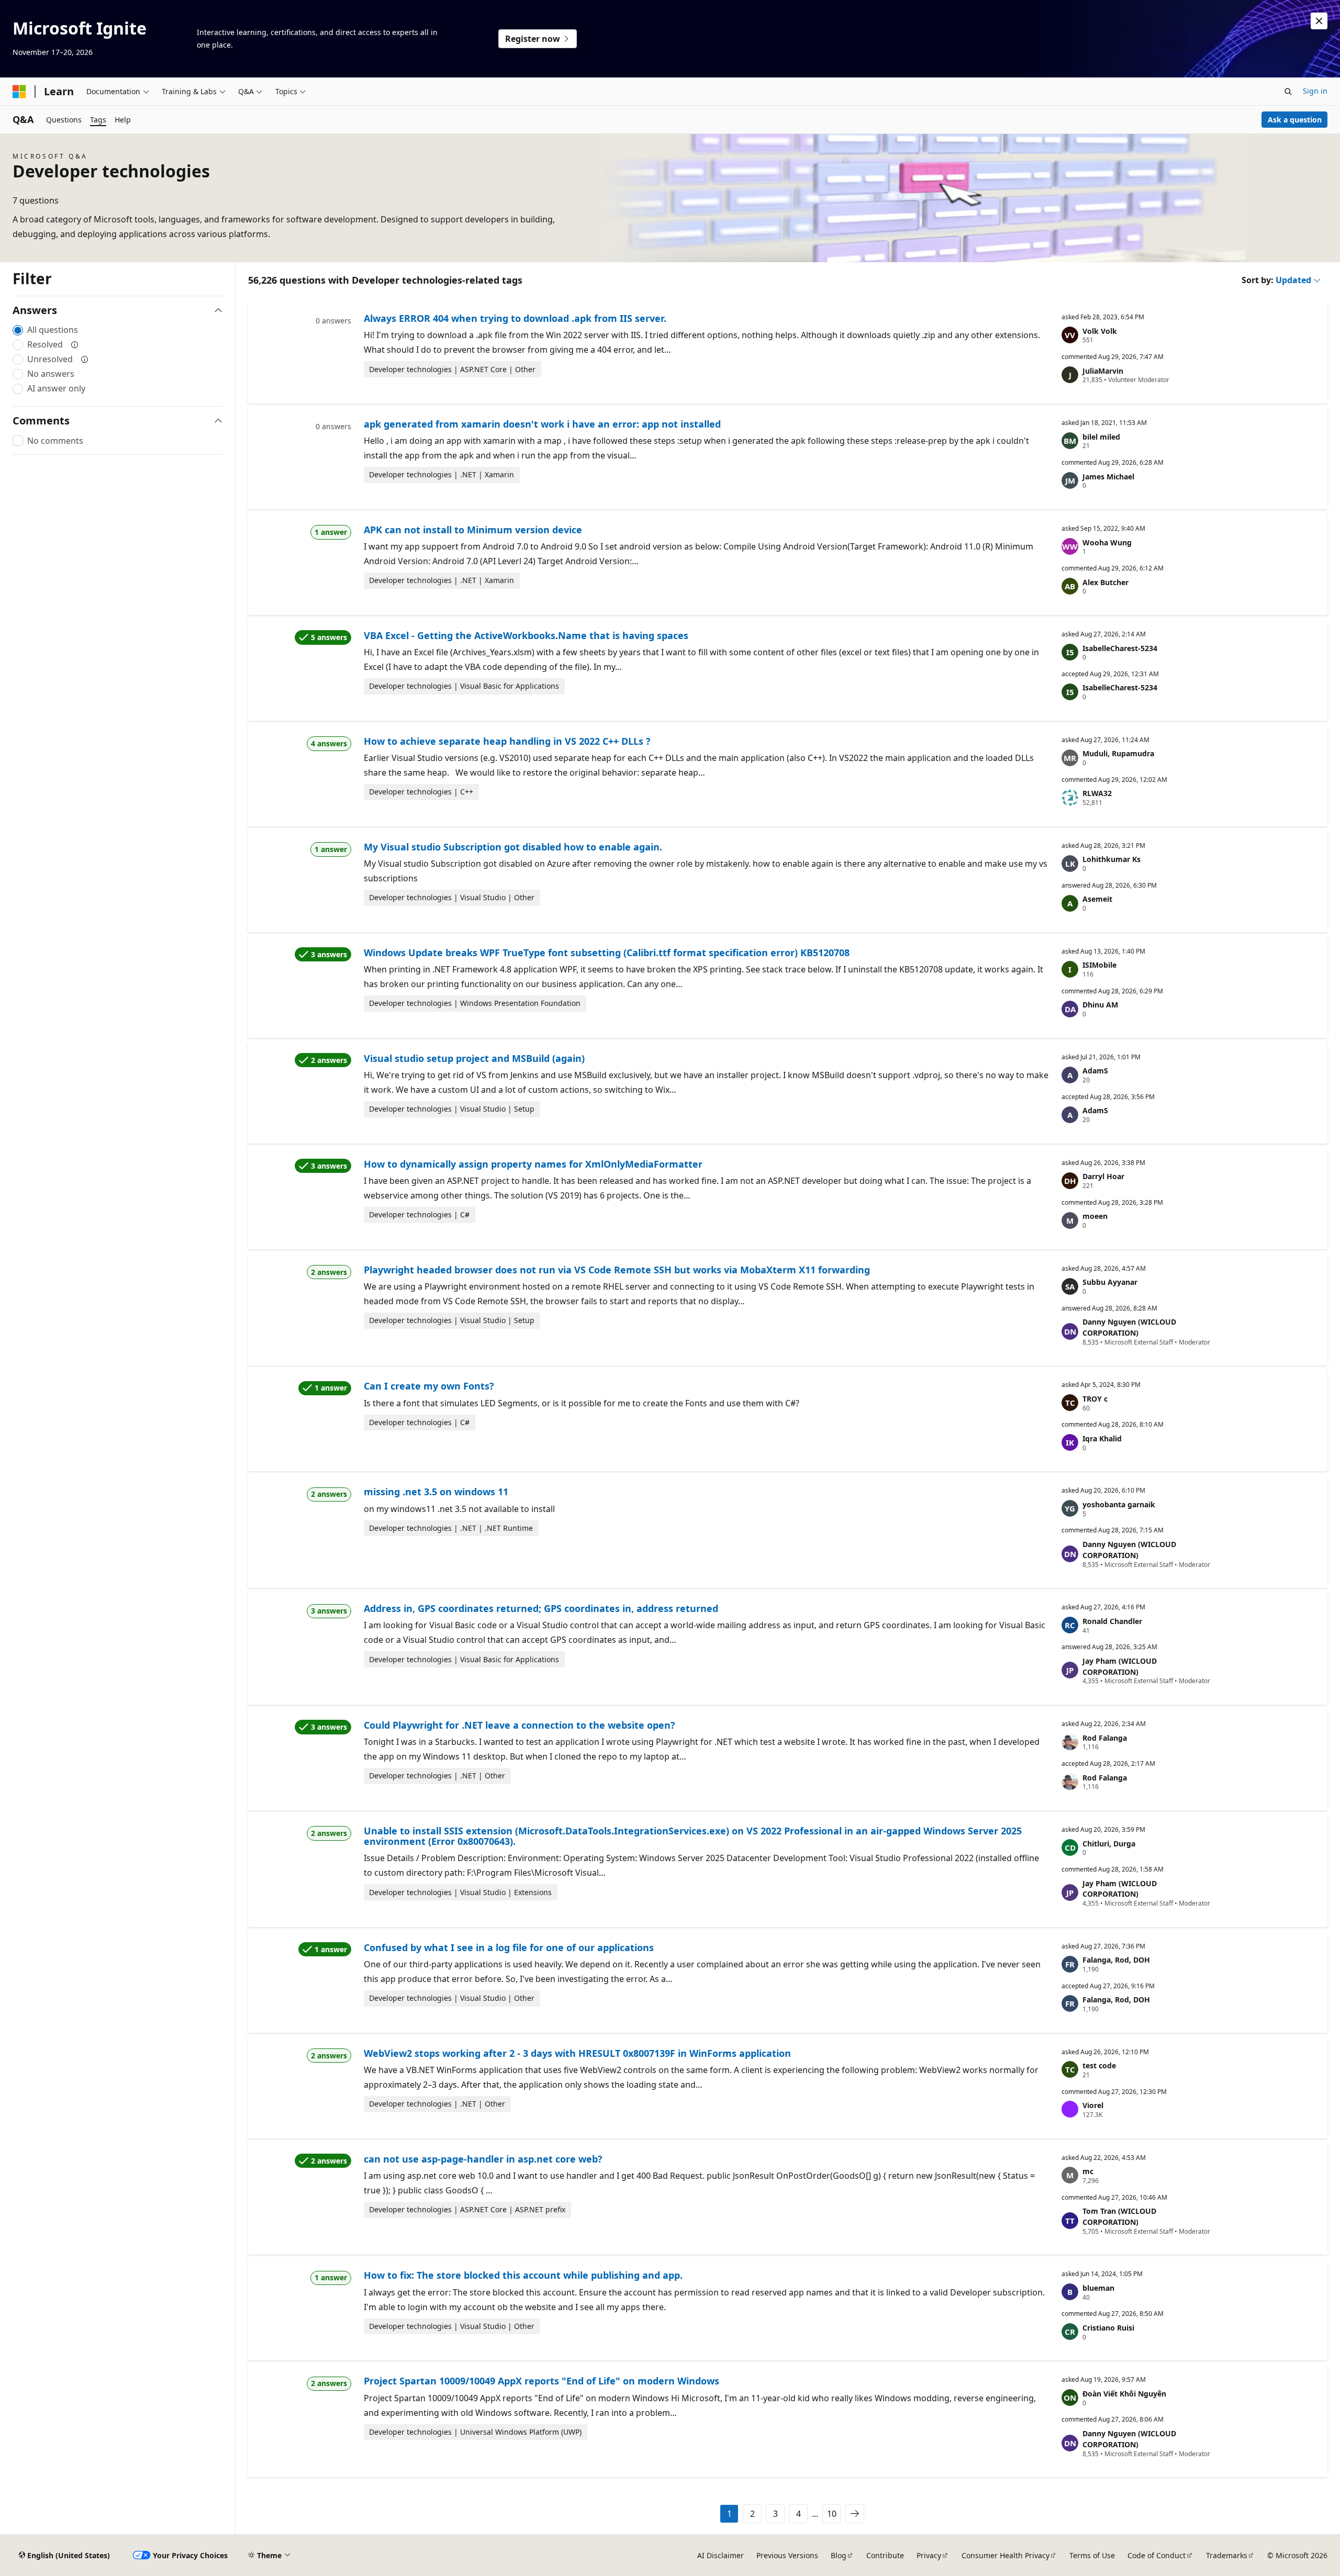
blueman (1098, 2288)
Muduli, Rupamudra (1118, 753)
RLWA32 (1097, 793)
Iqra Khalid (1102, 1438)
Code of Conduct (1157, 2555)
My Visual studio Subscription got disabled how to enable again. (513, 847)
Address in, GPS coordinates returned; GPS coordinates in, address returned (541, 1608)
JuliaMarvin (1103, 371)
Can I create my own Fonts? (429, 1386)
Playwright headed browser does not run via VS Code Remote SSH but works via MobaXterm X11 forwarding (617, 1270)
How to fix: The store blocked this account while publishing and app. (523, 2275)
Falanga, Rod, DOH (1116, 1960)
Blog (839, 2555)
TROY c (1095, 1399)
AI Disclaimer (721, 2555)
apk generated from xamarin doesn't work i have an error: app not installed (542, 424)
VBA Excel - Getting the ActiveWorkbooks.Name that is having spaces (526, 635)
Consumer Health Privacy (1006, 2555)
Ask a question (1295, 120)
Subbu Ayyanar (1110, 1282)
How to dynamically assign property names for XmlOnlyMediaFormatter (533, 1164)
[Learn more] (75, 344)
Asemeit (1097, 899)
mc (1088, 2171)
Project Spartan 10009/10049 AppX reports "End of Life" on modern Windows (541, 2381)
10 (832, 2514)
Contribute (885, 2555)
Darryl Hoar (1103, 1176)
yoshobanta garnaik (1119, 1504)
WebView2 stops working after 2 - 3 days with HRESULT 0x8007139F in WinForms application (577, 2053)
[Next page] (855, 2514)
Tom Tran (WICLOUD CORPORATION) (1119, 2216)
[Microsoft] (19, 92)
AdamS (1095, 1071)
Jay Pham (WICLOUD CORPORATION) (1120, 1666)
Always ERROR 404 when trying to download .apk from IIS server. (515, 318)
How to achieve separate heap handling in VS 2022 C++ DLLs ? (507, 741)
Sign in (1315, 91)
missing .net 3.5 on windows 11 (436, 1492)
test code (1099, 2065)
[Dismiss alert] (1319, 21)
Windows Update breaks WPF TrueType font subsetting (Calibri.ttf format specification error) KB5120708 (607, 953)
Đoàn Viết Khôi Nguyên (1124, 2394)
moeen (1095, 1216)
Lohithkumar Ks (1112, 859)
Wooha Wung (1107, 542)
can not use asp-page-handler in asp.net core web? (483, 2159)
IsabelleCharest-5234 (1120, 648)
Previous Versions (787, 2555)
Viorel (1093, 2105)
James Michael (1108, 477)
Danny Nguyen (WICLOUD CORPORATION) (1129, 1327)
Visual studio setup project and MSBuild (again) (474, 1058)
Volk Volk (1100, 331)
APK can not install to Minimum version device (473, 530)
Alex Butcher (1105, 582)
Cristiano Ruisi (1108, 2328)
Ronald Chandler (1112, 1621)
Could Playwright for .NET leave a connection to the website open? (520, 1725)
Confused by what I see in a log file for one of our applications (509, 1947)
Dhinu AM (1100, 1005)
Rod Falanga (1105, 1738)
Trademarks (1227, 2555)
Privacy (929, 2555)
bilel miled (1101, 437)
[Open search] (1288, 92)
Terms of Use (1092, 2555)
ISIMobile (1099, 965)
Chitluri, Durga (1109, 1844)
